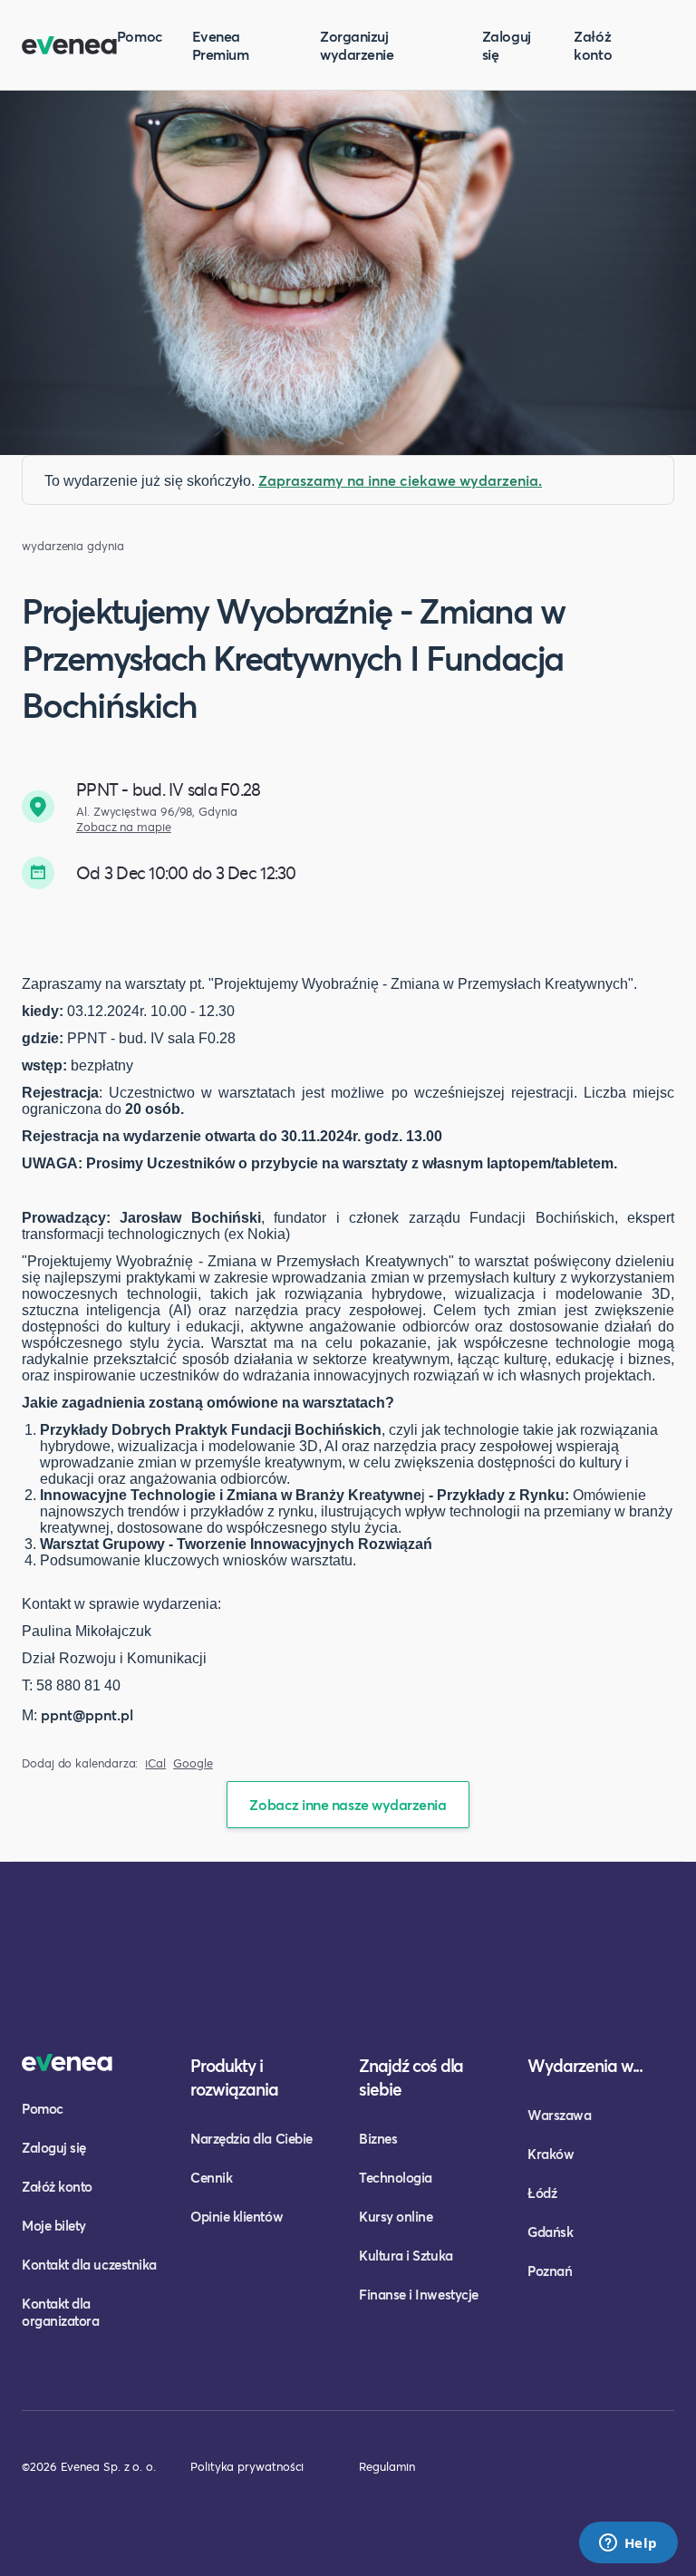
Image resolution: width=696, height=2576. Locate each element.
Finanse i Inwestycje (419, 2294)
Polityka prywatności (247, 2466)
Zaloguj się (507, 45)
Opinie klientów (237, 2216)
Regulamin (387, 2466)
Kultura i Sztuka (406, 2255)
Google (193, 1763)
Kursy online (396, 2216)
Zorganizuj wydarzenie (357, 45)
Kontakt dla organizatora (60, 2312)
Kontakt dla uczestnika (89, 2264)
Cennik (211, 2177)
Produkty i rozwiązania (234, 2077)
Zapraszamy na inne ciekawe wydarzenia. (400, 480)
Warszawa (559, 2115)
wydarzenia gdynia (73, 546)
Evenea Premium (221, 45)
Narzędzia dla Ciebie (251, 2138)
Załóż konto (593, 45)
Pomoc (140, 36)
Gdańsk (550, 2232)
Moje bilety (54, 2225)
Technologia (396, 2177)
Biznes (378, 2138)
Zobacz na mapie (124, 827)
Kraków (551, 2154)
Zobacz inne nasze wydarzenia (348, 1804)
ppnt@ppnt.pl (87, 1714)
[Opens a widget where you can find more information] (628, 2544)
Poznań (550, 2271)
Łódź (542, 2193)
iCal (155, 1763)
